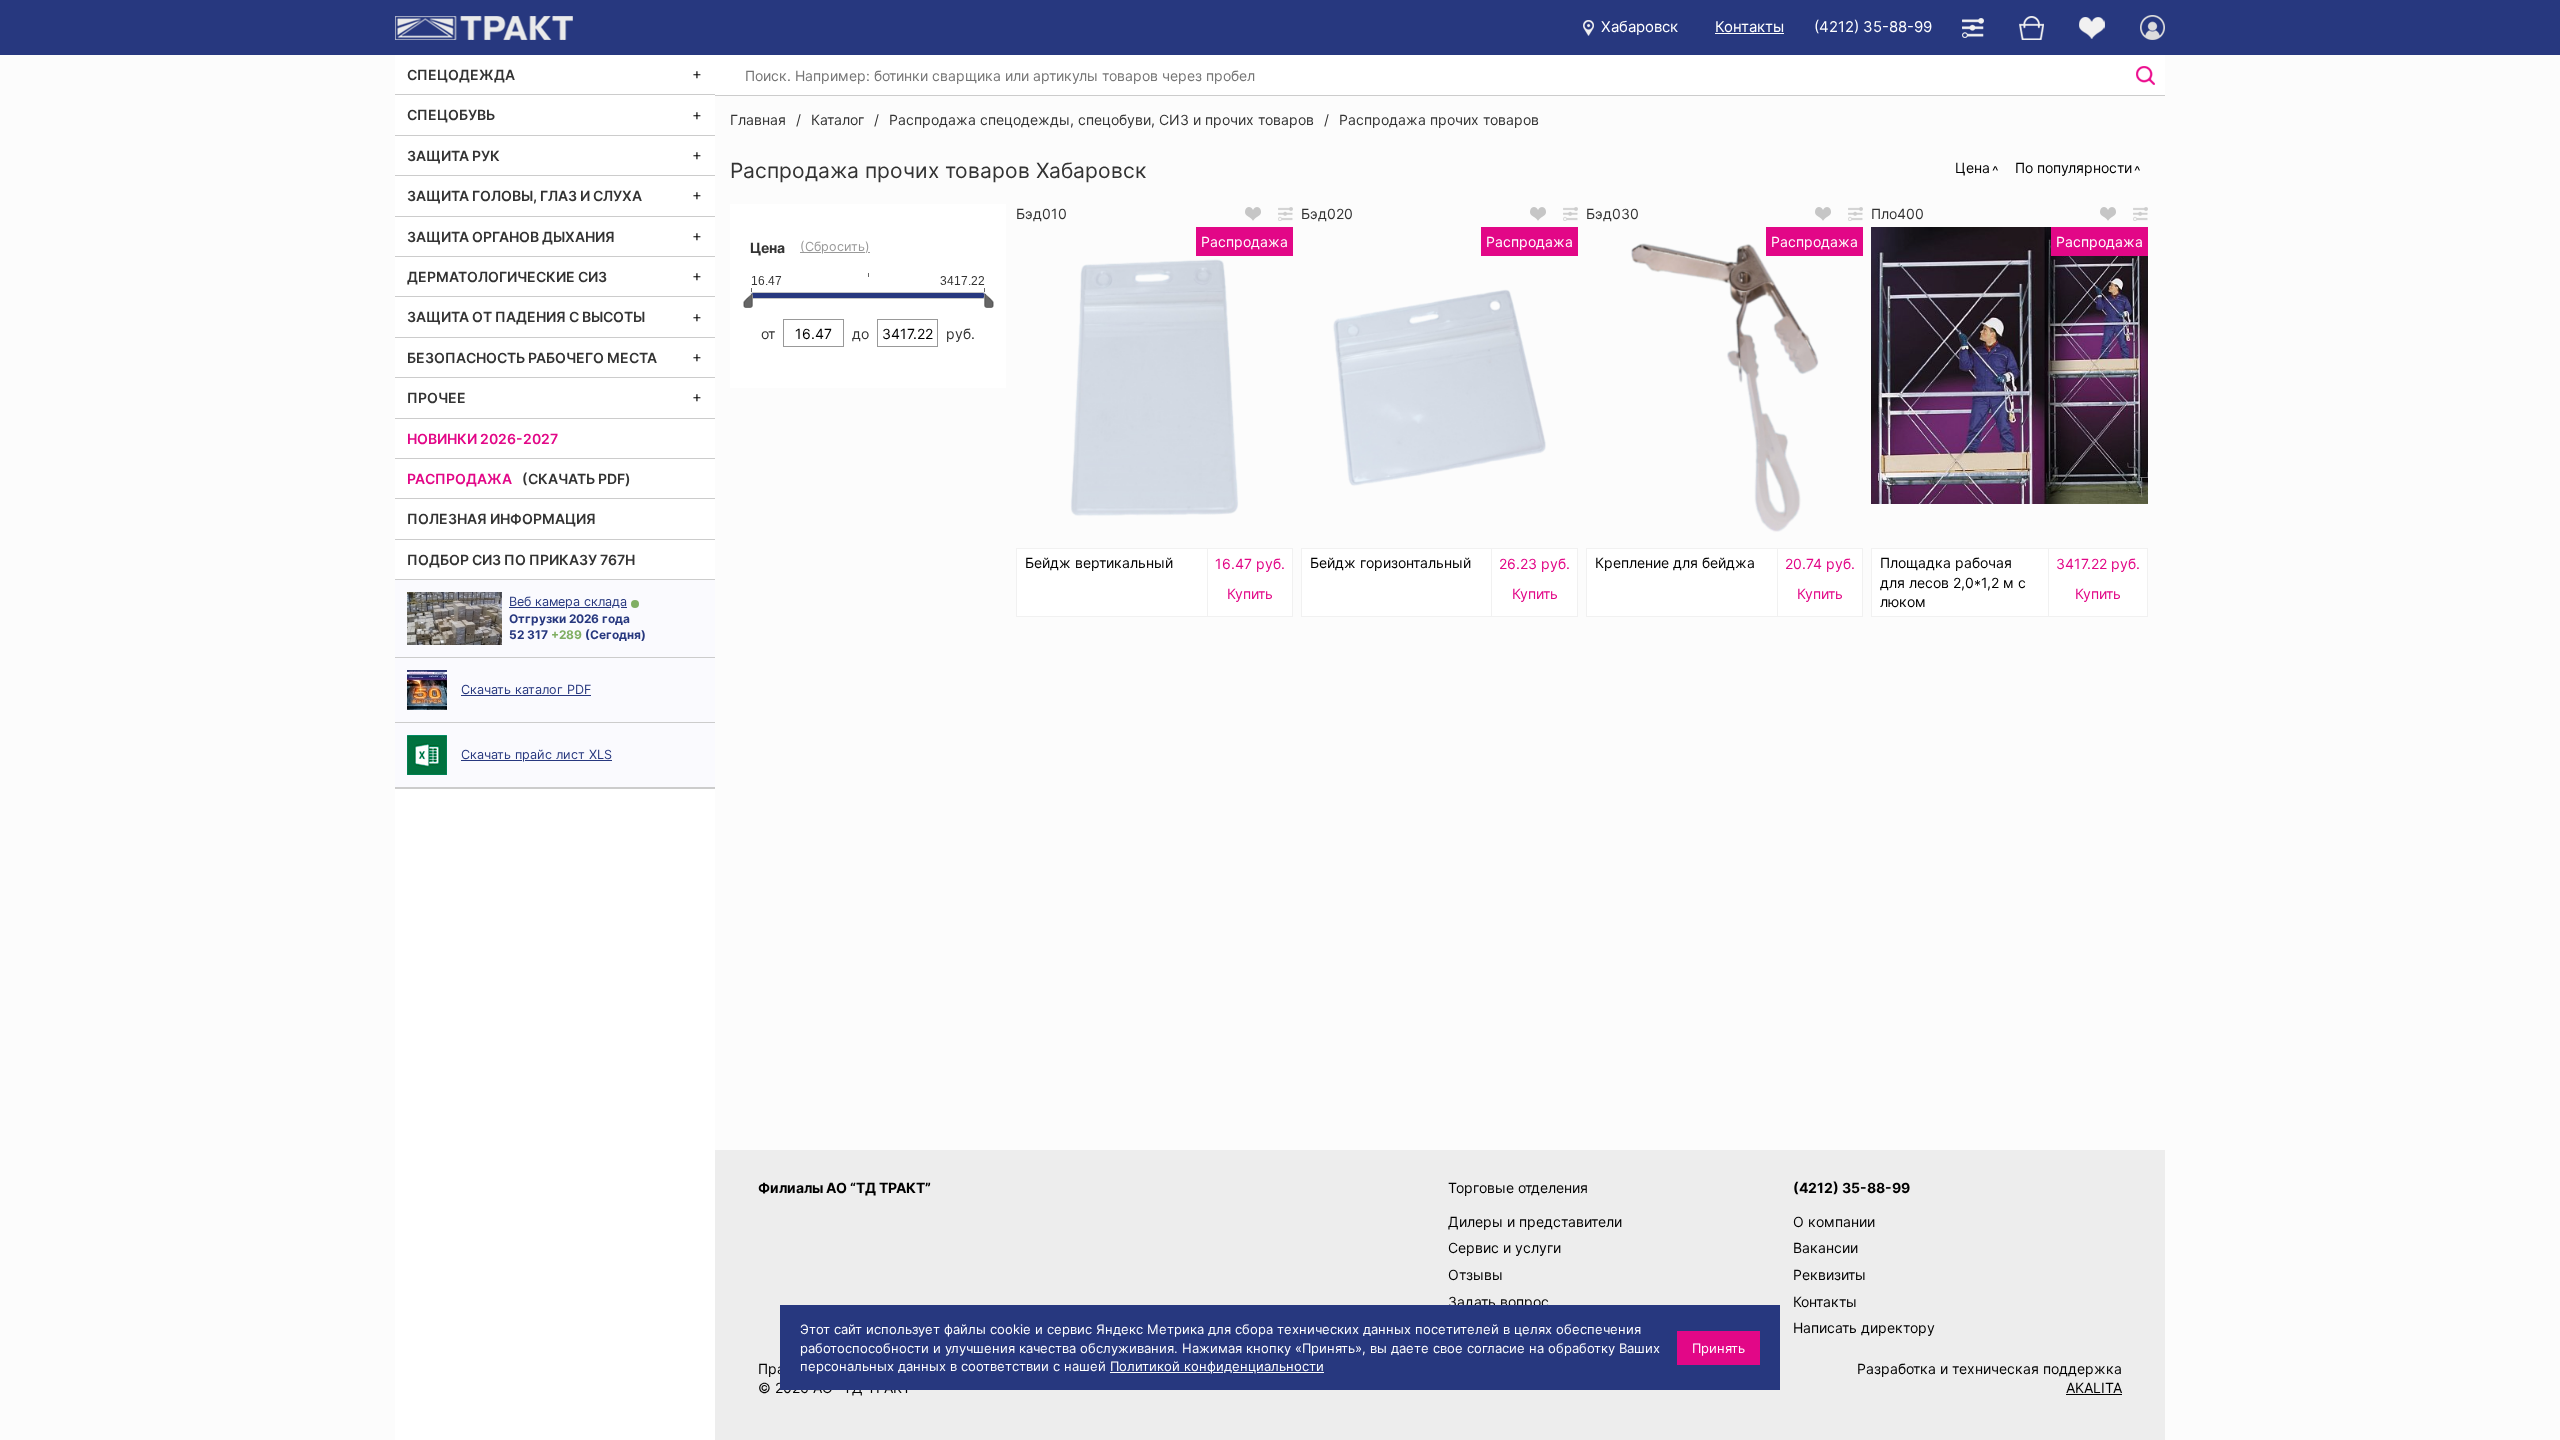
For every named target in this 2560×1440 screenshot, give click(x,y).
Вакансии (1825, 1247)
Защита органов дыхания (511, 236)
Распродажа (459, 478)
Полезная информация (501, 518)
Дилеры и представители (1535, 1221)
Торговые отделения (1518, 1187)
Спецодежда (461, 74)
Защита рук (453, 155)
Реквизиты (1829, 1274)
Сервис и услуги (1504, 1247)
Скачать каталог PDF (526, 689)
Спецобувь (451, 114)
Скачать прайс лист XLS (536, 754)
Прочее (436, 397)
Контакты (1749, 26)
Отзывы (1475, 1274)
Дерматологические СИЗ (507, 276)
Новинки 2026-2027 (482, 438)
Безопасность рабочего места (532, 357)
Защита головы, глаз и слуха (524, 195)
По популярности (2073, 167)
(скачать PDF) (576, 478)
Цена (1972, 167)
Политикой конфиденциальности (1217, 1366)
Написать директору (1864, 1327)
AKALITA (2094, 1387)
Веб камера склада (568, 601)
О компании (1834, 1221)
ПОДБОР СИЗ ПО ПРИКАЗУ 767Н (521, 559)
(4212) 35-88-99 (1873, 26)
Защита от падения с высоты (526, 316)
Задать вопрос (1498, 1301)
